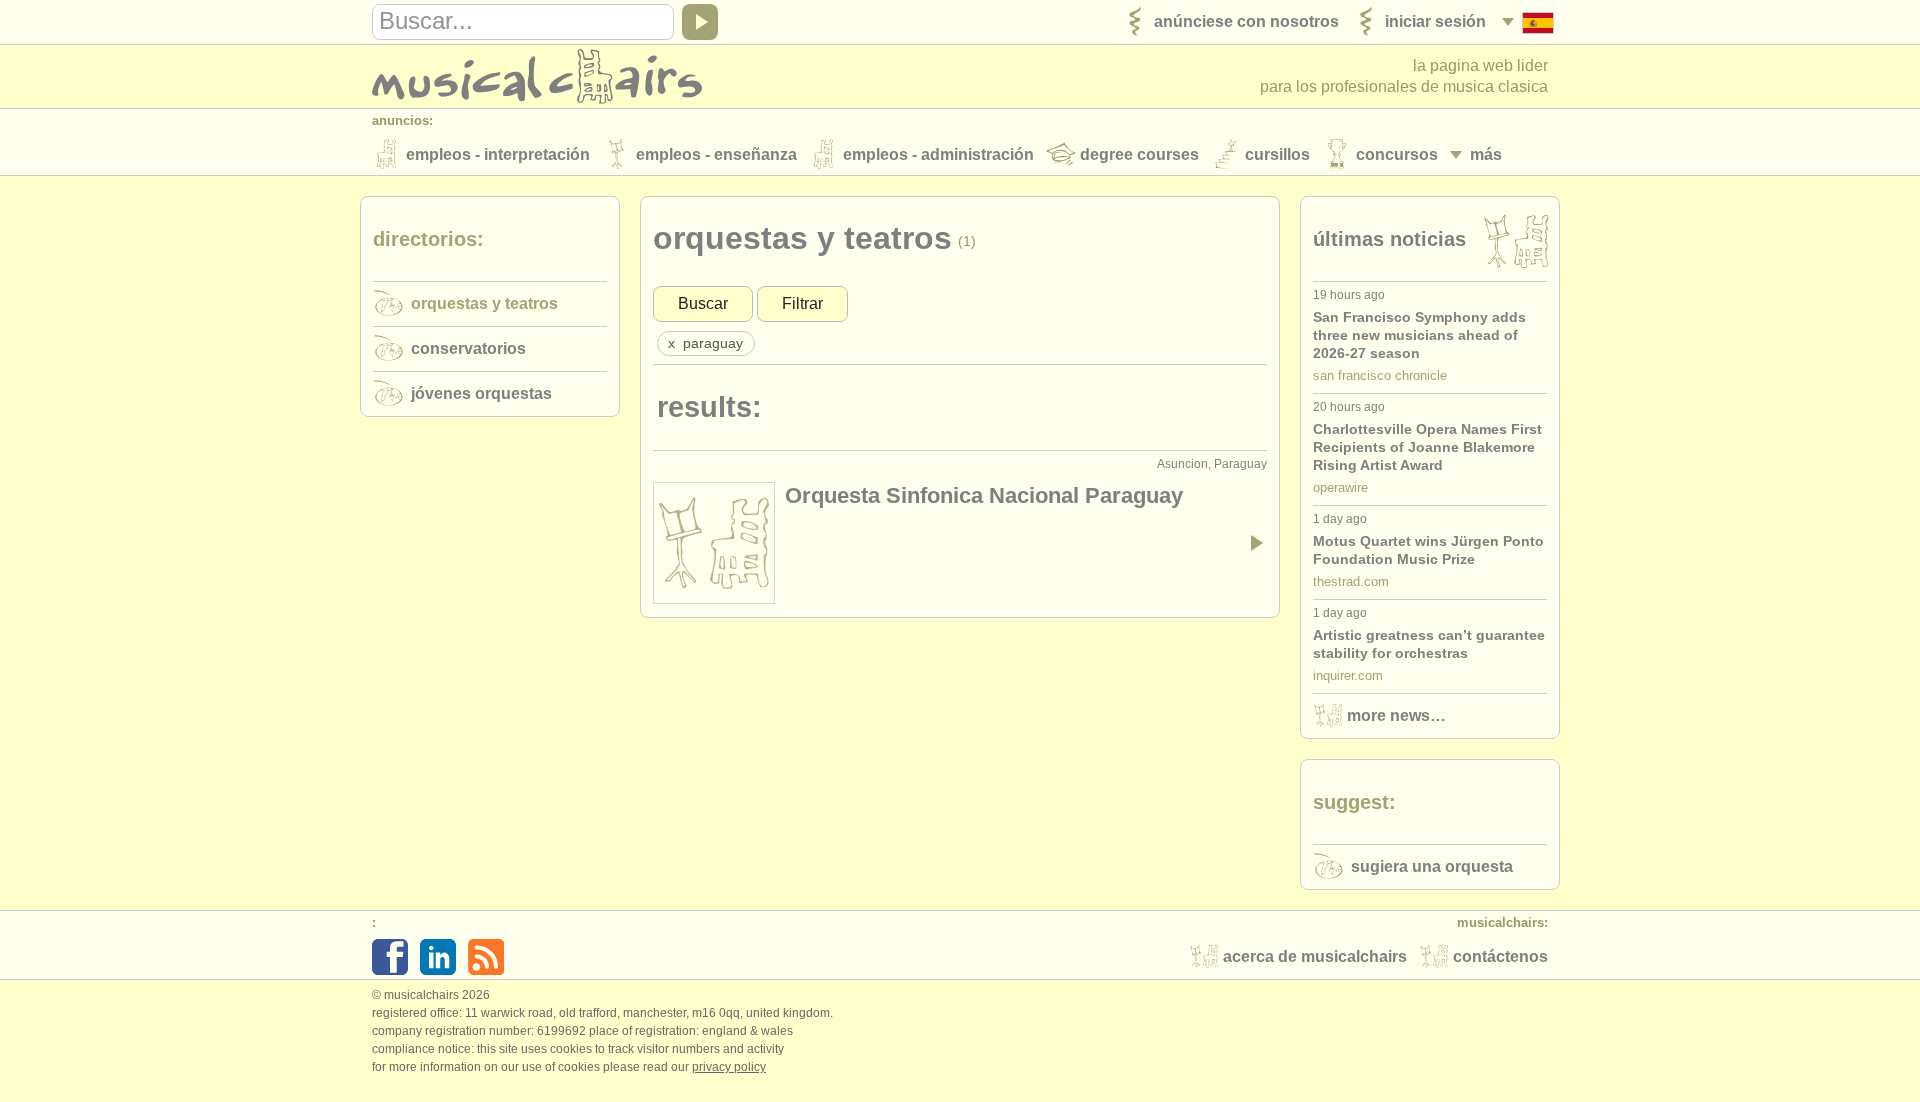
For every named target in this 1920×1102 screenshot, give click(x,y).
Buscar (703, 303)
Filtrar (802, 303)
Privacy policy (729, 1067)
